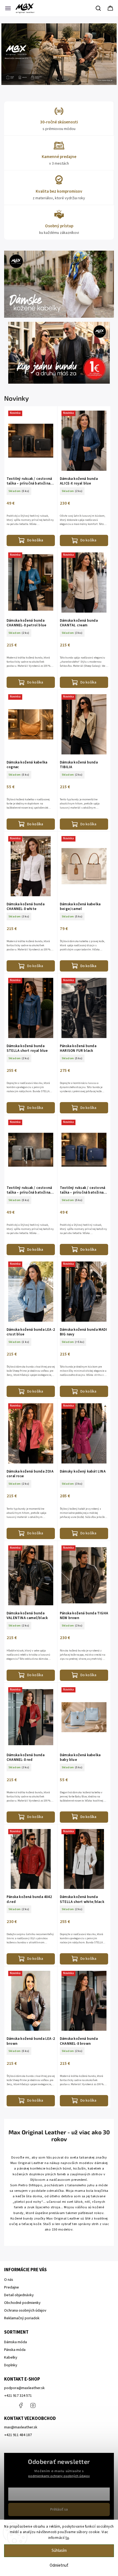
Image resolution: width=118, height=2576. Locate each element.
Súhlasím (59, 2551)
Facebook (21, 2405)
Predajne (12, 2287)
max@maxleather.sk (21, 2427)
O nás (9, 2280)
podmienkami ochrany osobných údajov (59, 2476)
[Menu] (8, 8)
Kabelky (11, 2358)
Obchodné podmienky (22, 2303)
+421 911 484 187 (45, 2405)
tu (67, 2538)
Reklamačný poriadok (22, 2318)
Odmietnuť (59, 2565)
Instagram (33, 2405)
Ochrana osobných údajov (25, 2311)
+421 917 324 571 (18, 2396)
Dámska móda (16, 2342)
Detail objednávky (19, 2295)
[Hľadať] (99, 8)
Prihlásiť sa (59, 2509)
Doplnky (11, 2365)
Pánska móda (15, 2350)
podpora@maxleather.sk (24, 2388)
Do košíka (35, 540)
